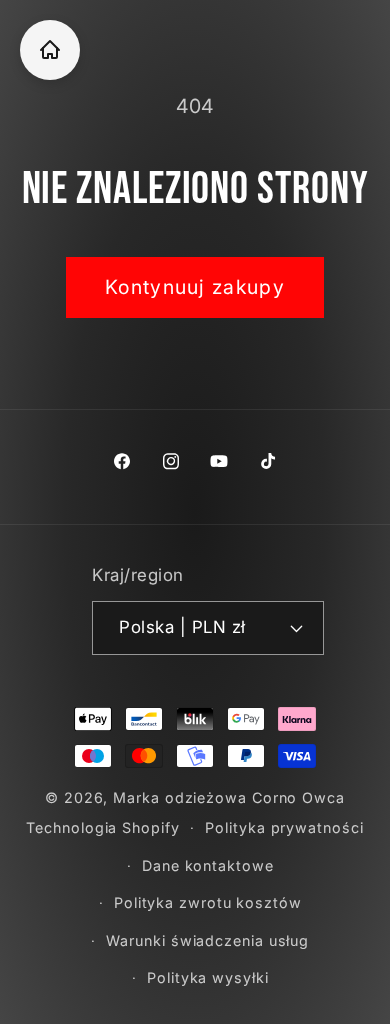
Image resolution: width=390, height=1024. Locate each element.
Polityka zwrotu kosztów (208, 902)
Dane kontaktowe (208, 865)
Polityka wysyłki (208, 977)
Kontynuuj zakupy (195, 287)
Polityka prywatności (284, 827)
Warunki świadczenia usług (207, 940)
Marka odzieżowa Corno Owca (229, 797)
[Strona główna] (50, 50)
